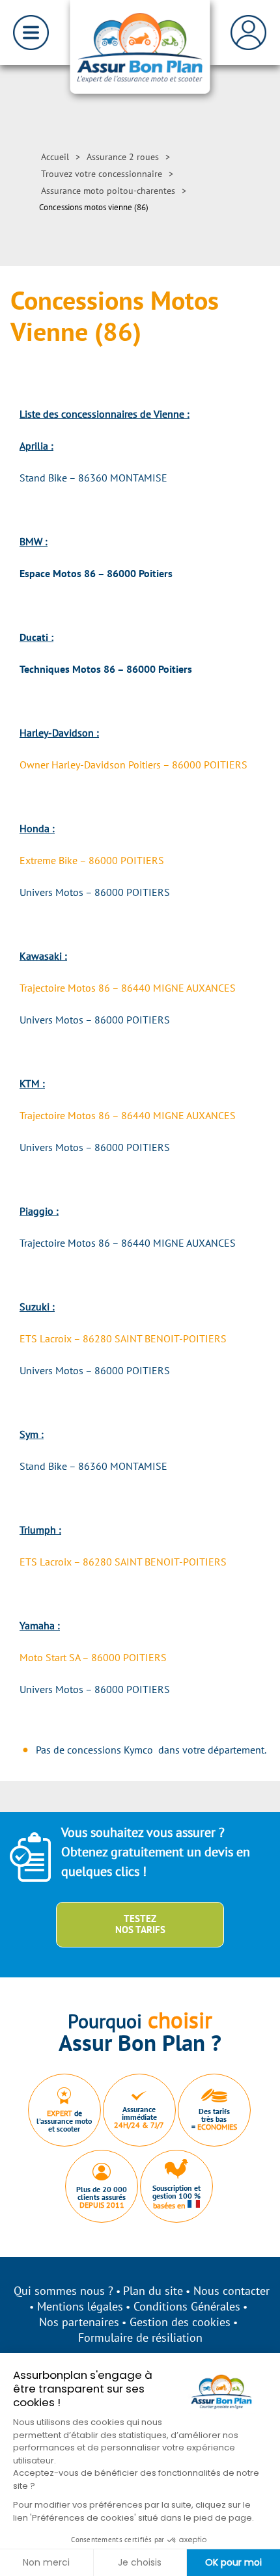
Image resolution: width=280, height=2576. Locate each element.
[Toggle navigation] (31, 33)
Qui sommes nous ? (63, 2291)
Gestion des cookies (180, 2322)
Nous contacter (231, 2291)
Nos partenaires (79, 2322)
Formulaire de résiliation (140, 2338)
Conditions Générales (187, 2306)
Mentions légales (80, 2306)
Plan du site (153, 2291)
